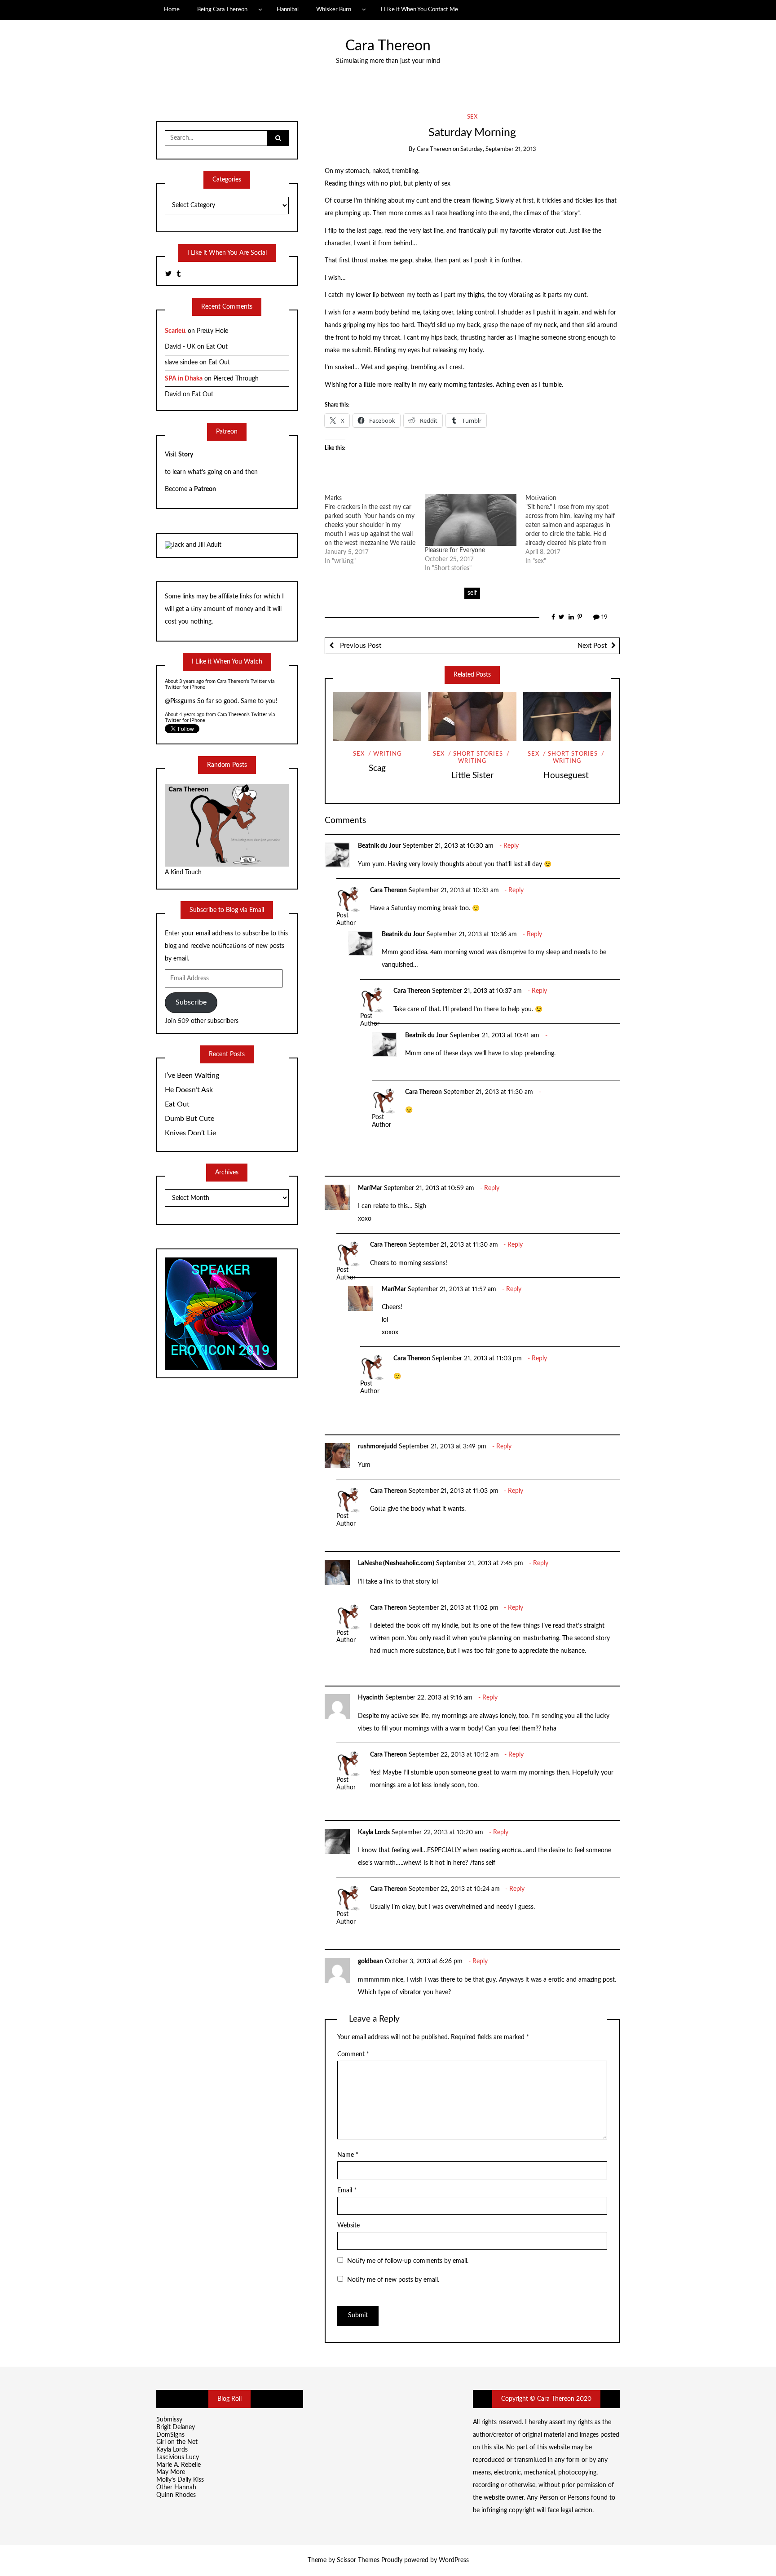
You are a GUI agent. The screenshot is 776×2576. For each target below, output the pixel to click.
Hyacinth (371, 1698)
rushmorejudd (377, 1447)
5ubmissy (169, 2420)
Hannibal (288, 9)
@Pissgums (180, 685)
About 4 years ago (185, 698)
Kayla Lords (374, 1832)
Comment (353, 2054)
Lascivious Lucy (178, 2457)
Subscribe (191, 1002)
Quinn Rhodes (176, 2495)
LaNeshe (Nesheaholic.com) (396, 1563)
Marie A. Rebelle (179, 2465)
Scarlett (175, 331)
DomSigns (170, 2435)
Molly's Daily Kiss (180, 2480)
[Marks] (375, 530)
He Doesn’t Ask (189, 1090)
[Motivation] (576, 530)
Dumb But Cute (190, 1119)
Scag (377, 768)
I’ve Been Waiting (192, 1076)
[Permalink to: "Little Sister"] (472, 717)
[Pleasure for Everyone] (471, 520)
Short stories (478, 754)
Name (348, 2155)
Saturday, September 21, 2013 (498, 149)
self (472, 593)
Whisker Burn (334, 9)
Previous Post (360, 646)
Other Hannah (176, 2487)
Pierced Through (236, 379)
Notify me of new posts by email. (393, 2280)
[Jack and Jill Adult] (193, 545)
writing (388, 754)
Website (348, 2226)
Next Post (592, 646)
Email (347, 2191)
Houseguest (567, 776)
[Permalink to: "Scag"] (377, 717)
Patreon (205, 489)
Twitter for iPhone (185, 704)
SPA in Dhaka (184, 379)
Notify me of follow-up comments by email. (408, 2261)
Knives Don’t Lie (190, 1133)
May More (171, 2472)
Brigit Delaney (176, 2427)
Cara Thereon (388, 46)
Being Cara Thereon (222, 9)
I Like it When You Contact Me (419, 9)
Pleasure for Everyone (455, 550)
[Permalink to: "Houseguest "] (567, 717)
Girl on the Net (177, 2442)
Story (186, 455)
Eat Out (217, 347)
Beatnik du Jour (379, 846)
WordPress (454, 2560)
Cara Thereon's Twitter (242, 698)
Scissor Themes (358, 2560)
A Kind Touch (184, 872)
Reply (511, 846)
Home (172, 9)
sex (472, 117)
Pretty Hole (212, 331)
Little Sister (472, 776)
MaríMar (370, 1188)
